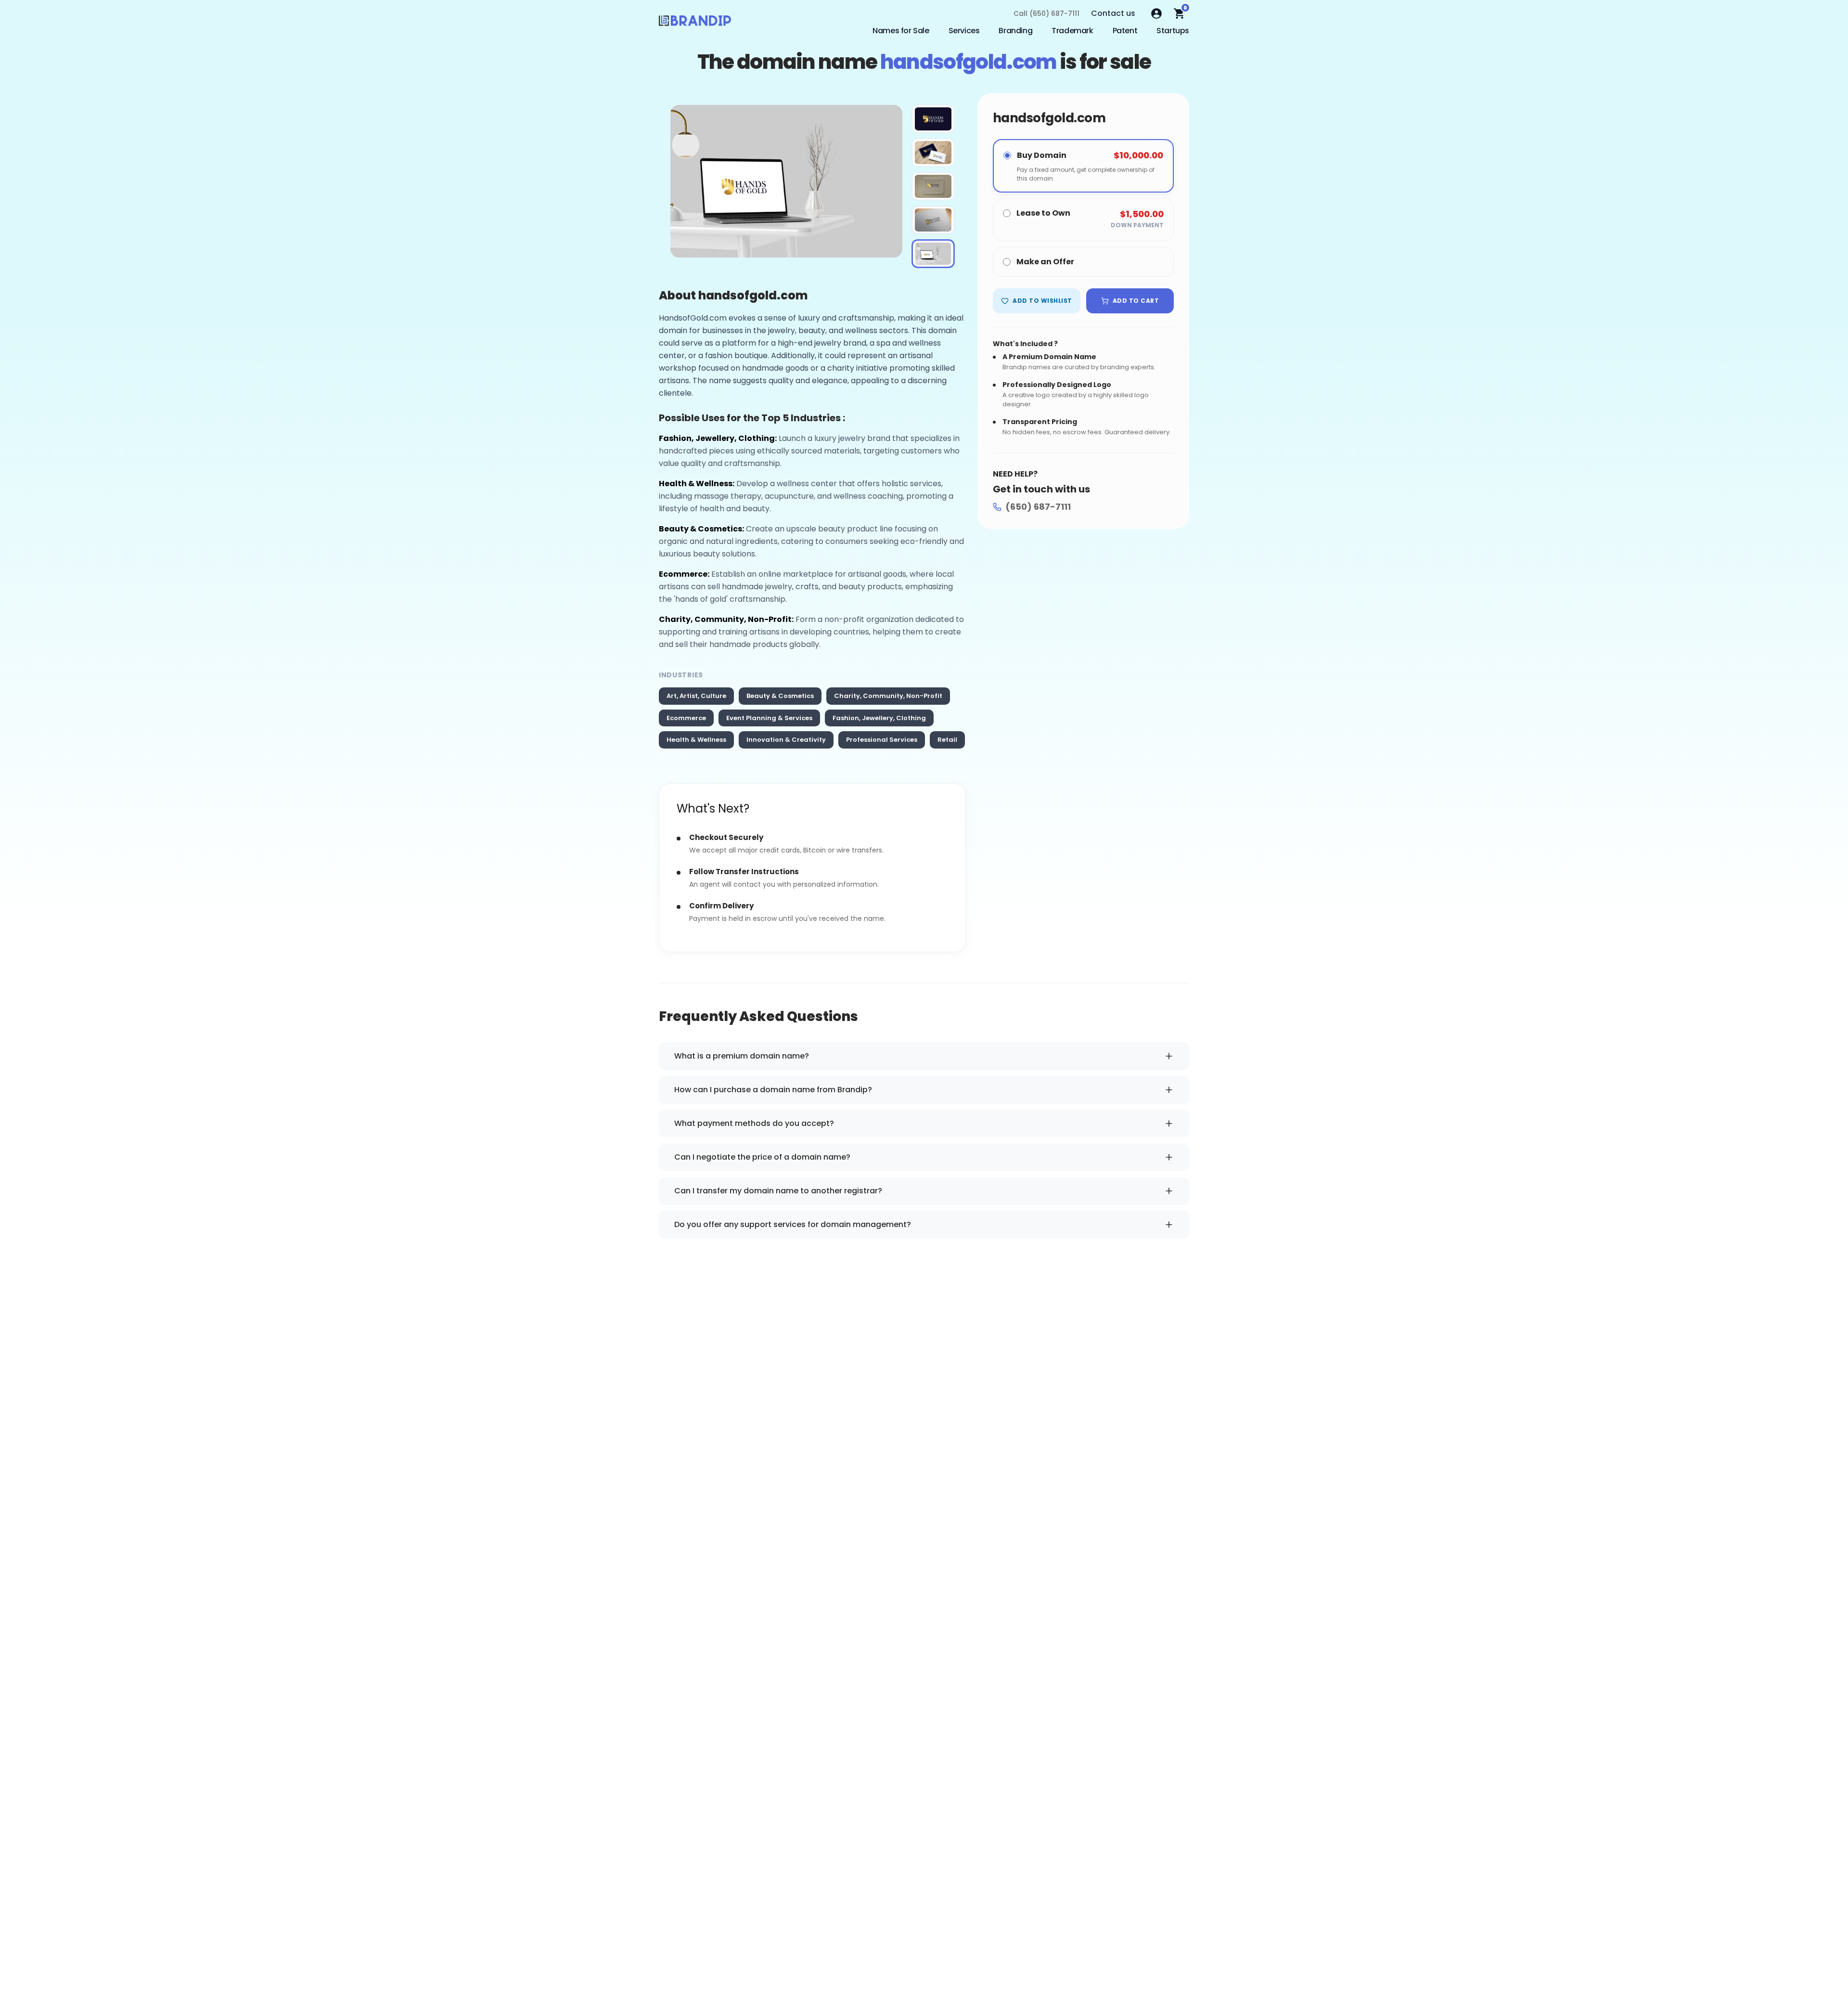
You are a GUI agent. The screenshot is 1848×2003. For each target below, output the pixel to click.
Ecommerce (686, 718)
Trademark (1072, 31)
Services (964, 31)
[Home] (695, 23)
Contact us (1113, 13)
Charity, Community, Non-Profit (888, 696)
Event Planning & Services (769, 718)
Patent (1125, 31)
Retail (947, 740)
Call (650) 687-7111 (1046, 13)
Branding (1015, 31)
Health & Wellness (696, 740)
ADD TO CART (1136, 301)
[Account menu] (1156, 13)
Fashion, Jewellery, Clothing (879, 718)
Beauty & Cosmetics (780, 696)
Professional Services (882, 740)
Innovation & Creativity (786, 740)
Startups (1173, 31)
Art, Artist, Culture (696, 696)
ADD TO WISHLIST (1042, 301)
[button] (933, 119)
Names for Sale (901, 31)
